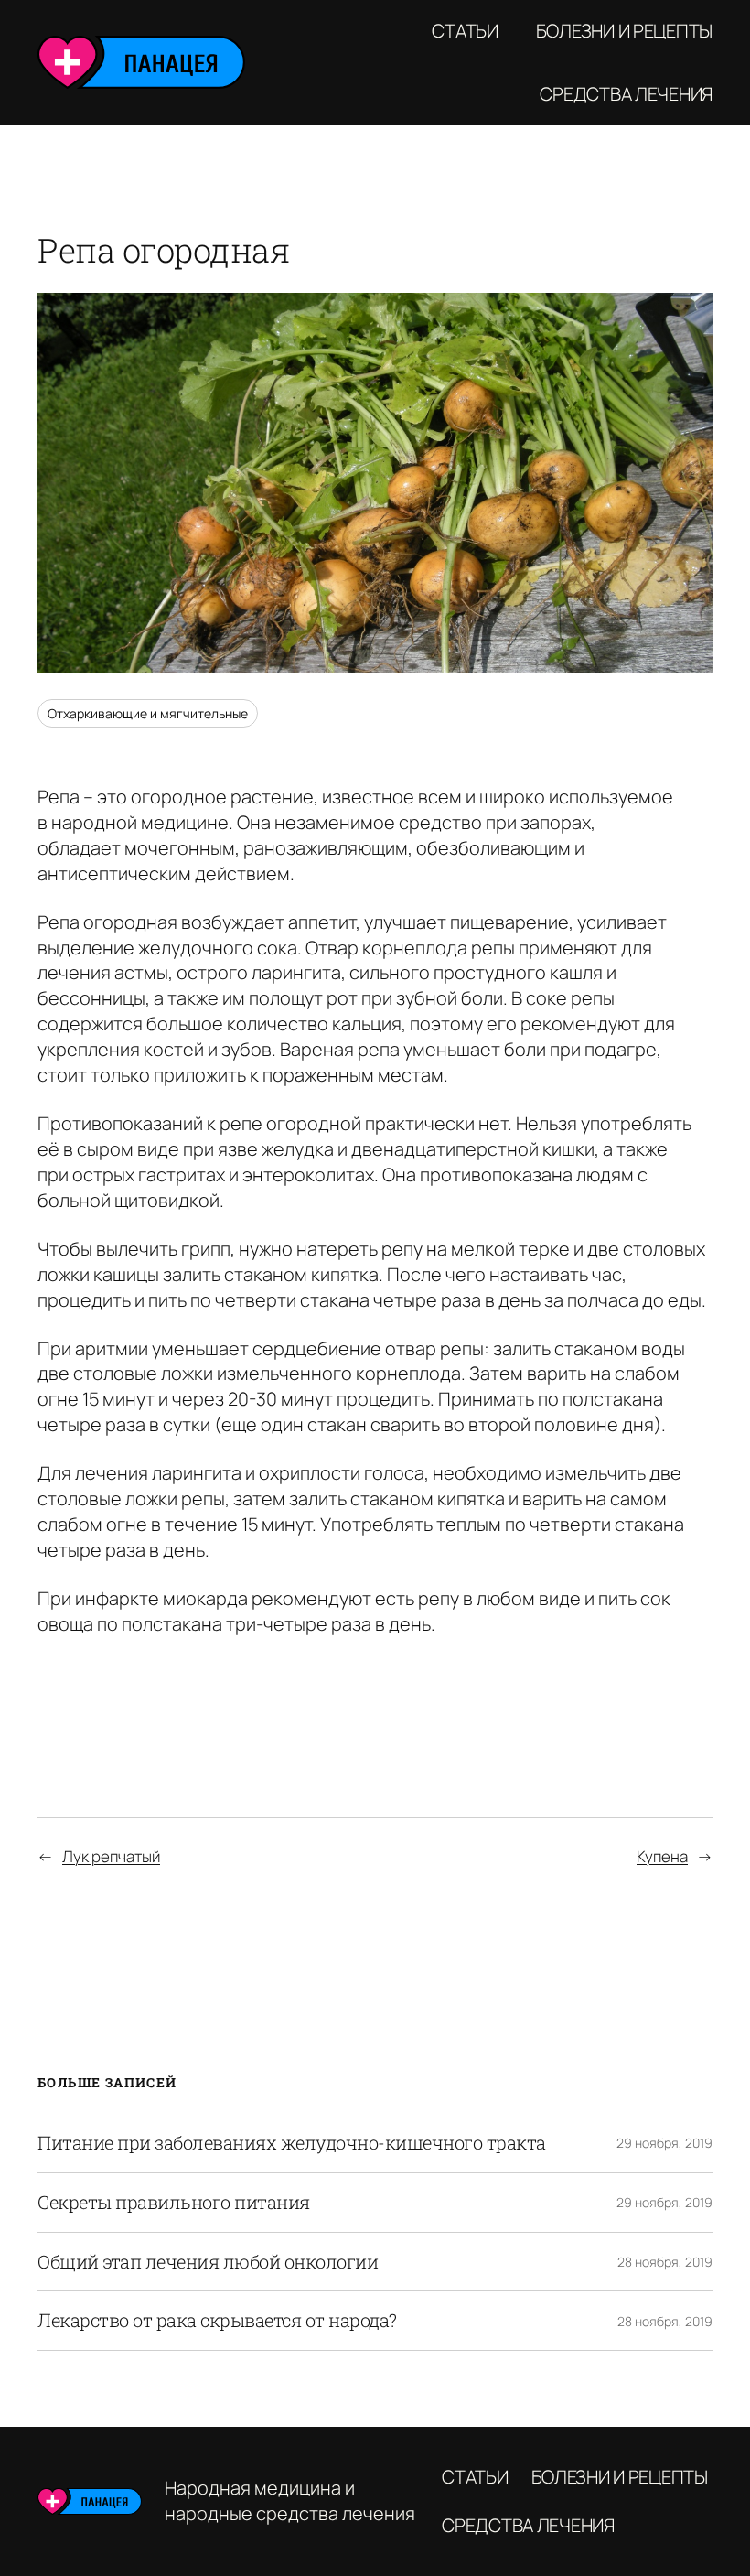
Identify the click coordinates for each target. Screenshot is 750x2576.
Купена (662, 1856)
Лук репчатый (111, 1856)
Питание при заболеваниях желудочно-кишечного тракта (292, 2143)
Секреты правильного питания (174, 2203)
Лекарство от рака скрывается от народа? (217, 2321)
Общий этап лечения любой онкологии (208, 2262)
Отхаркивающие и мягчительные (148, 713)
